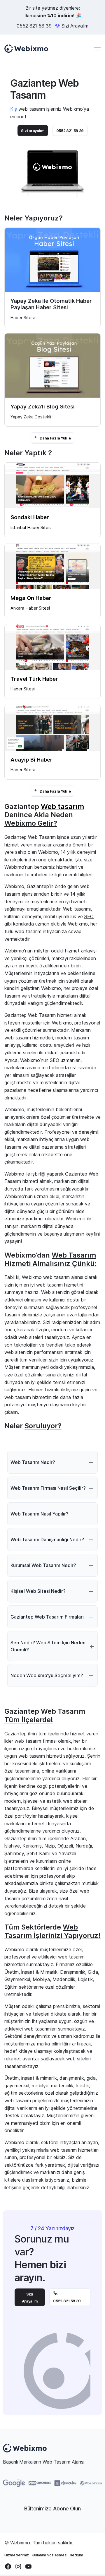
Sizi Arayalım (30, 2298)
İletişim (77, 2555)
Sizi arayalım (33, 131)
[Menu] (97, 49)
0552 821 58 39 (34, 26)
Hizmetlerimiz (17, 2555)
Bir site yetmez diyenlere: (52, 12)
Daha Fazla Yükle (55, 438)
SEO (89, 916)
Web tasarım (62, 807)
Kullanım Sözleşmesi (50, 2555)
